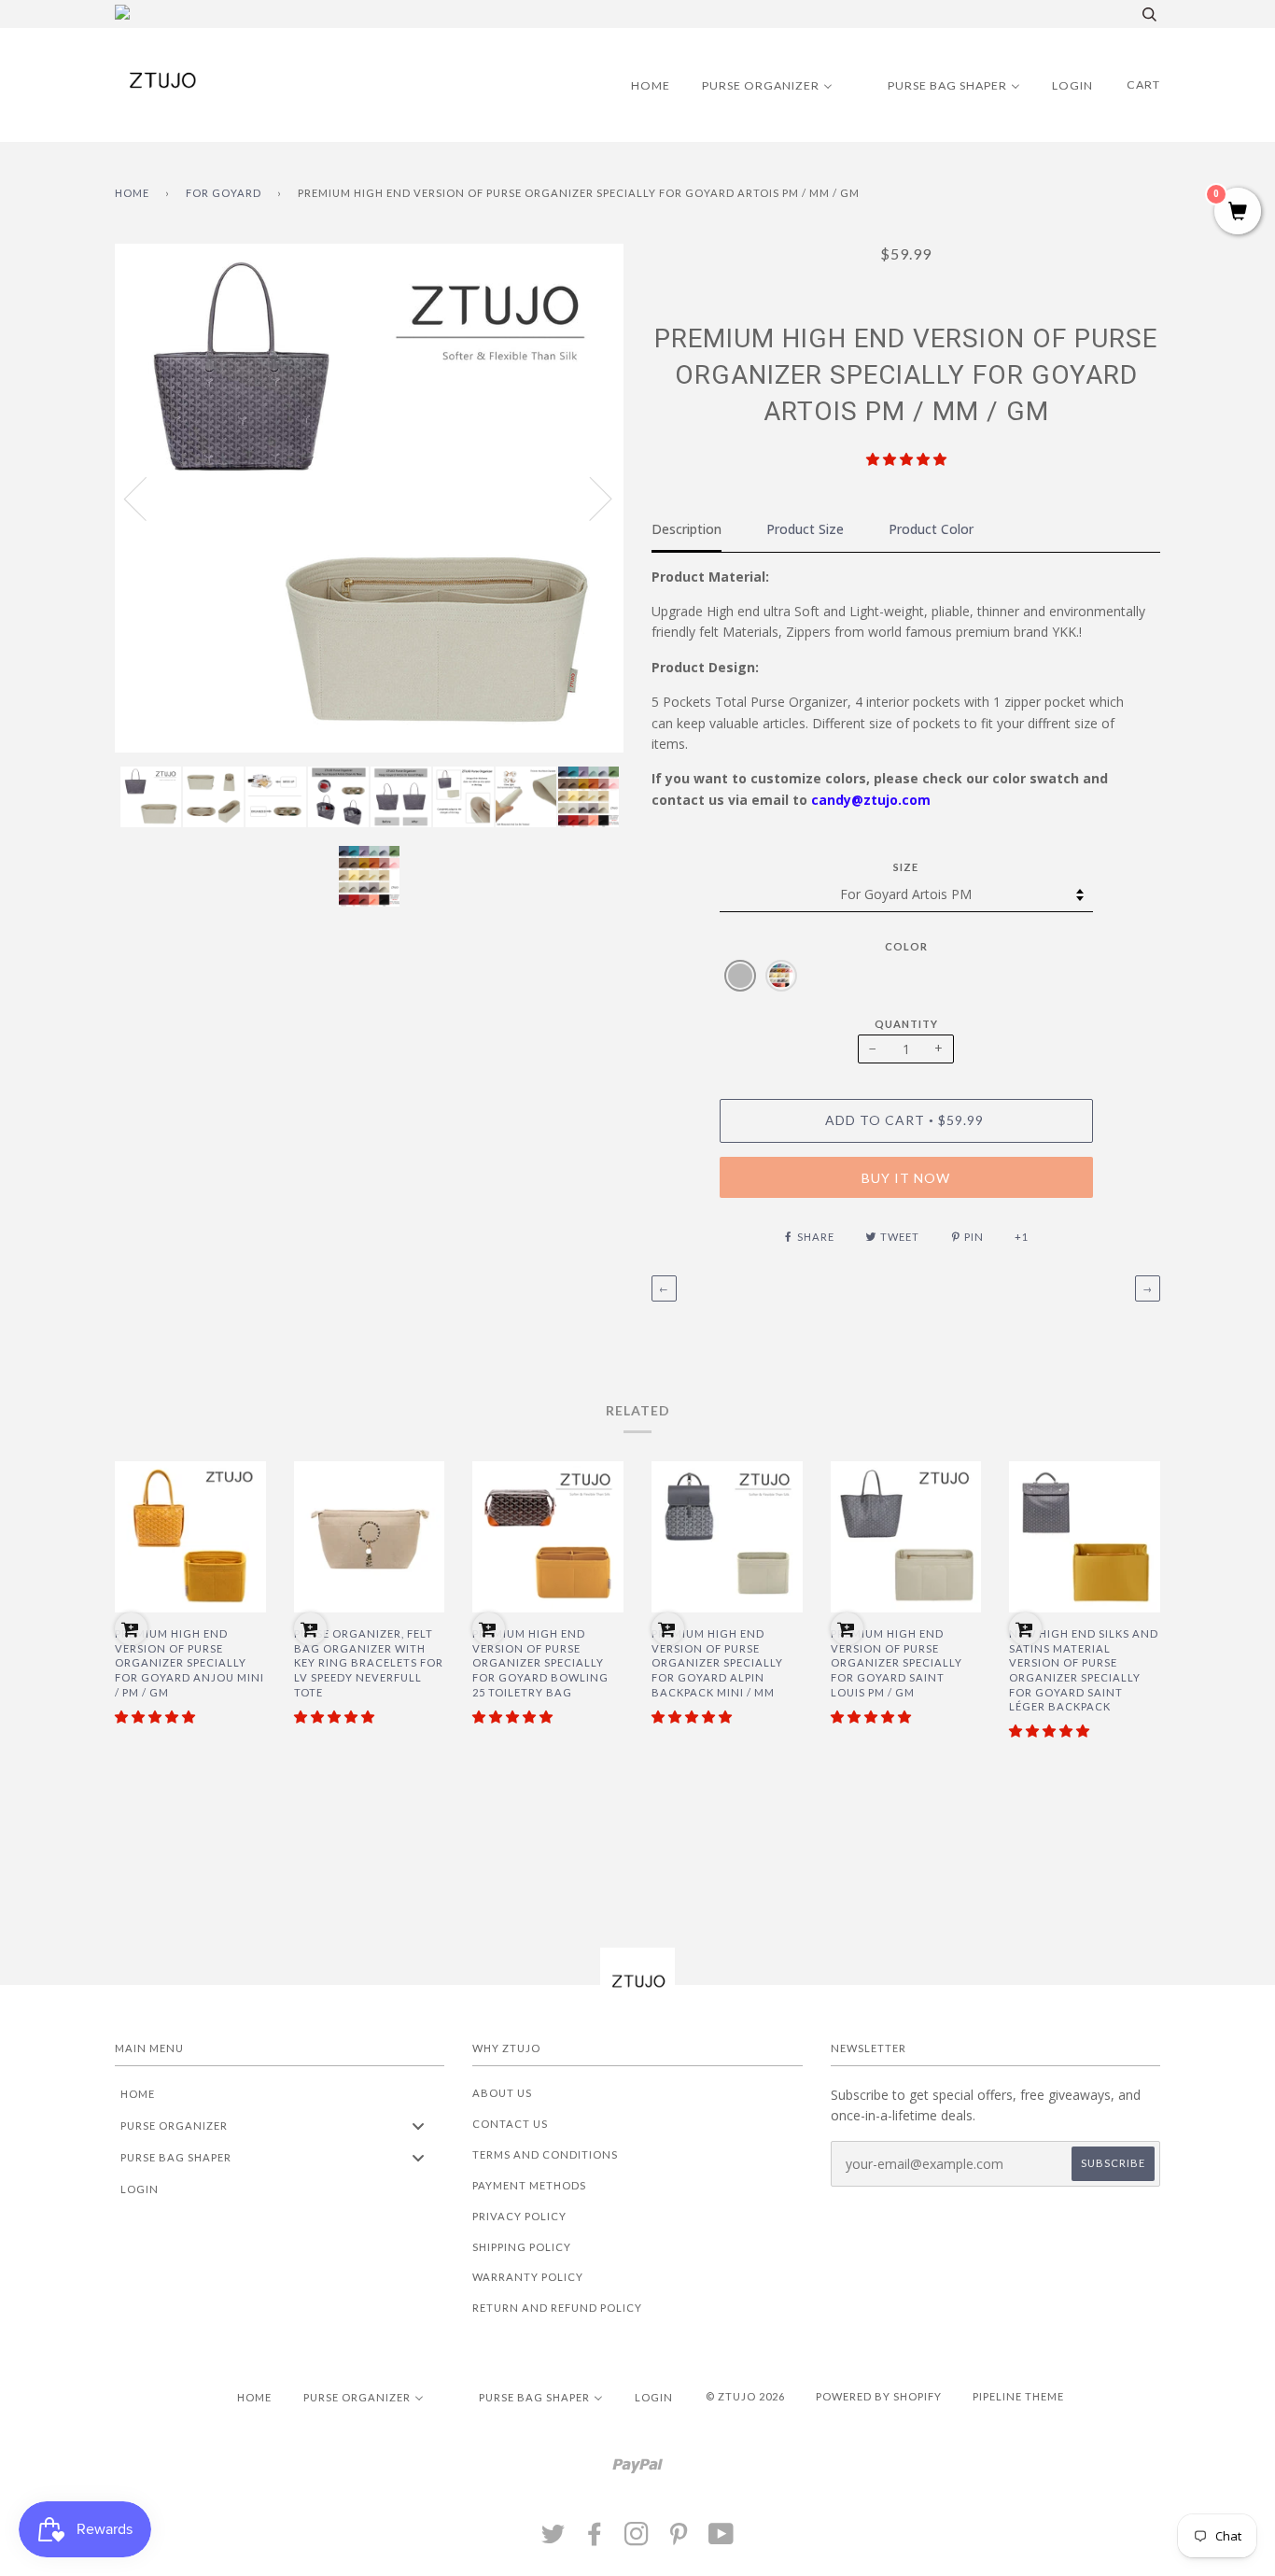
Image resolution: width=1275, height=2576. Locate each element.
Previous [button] (147, 498)
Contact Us (510, 2124)
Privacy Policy (519, 2216)
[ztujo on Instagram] (637, 2539)
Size (906, 867)
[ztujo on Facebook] (595, 2539)
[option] (369, 498)
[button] (906, 459)
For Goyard (224, 193)
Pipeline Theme (1018, 2396)
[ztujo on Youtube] (722, 2539)
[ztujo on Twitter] (553, 2539)
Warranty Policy (528, 2277)
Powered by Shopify (879, 2396)
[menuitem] (639, 85)
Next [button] (589, 498)
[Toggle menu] (418, 2126)
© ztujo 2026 (745, 2396)
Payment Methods (529, 2185)
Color (906, 946)
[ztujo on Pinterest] (679, 2539)
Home (132, 193)
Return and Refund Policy (557, 2308)
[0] (1238, 212)
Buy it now (906, 1178)
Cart (1143, 84)
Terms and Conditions (545, 2154)
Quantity (906, 1024)
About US (502, 2093)
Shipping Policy (522, 2247)
